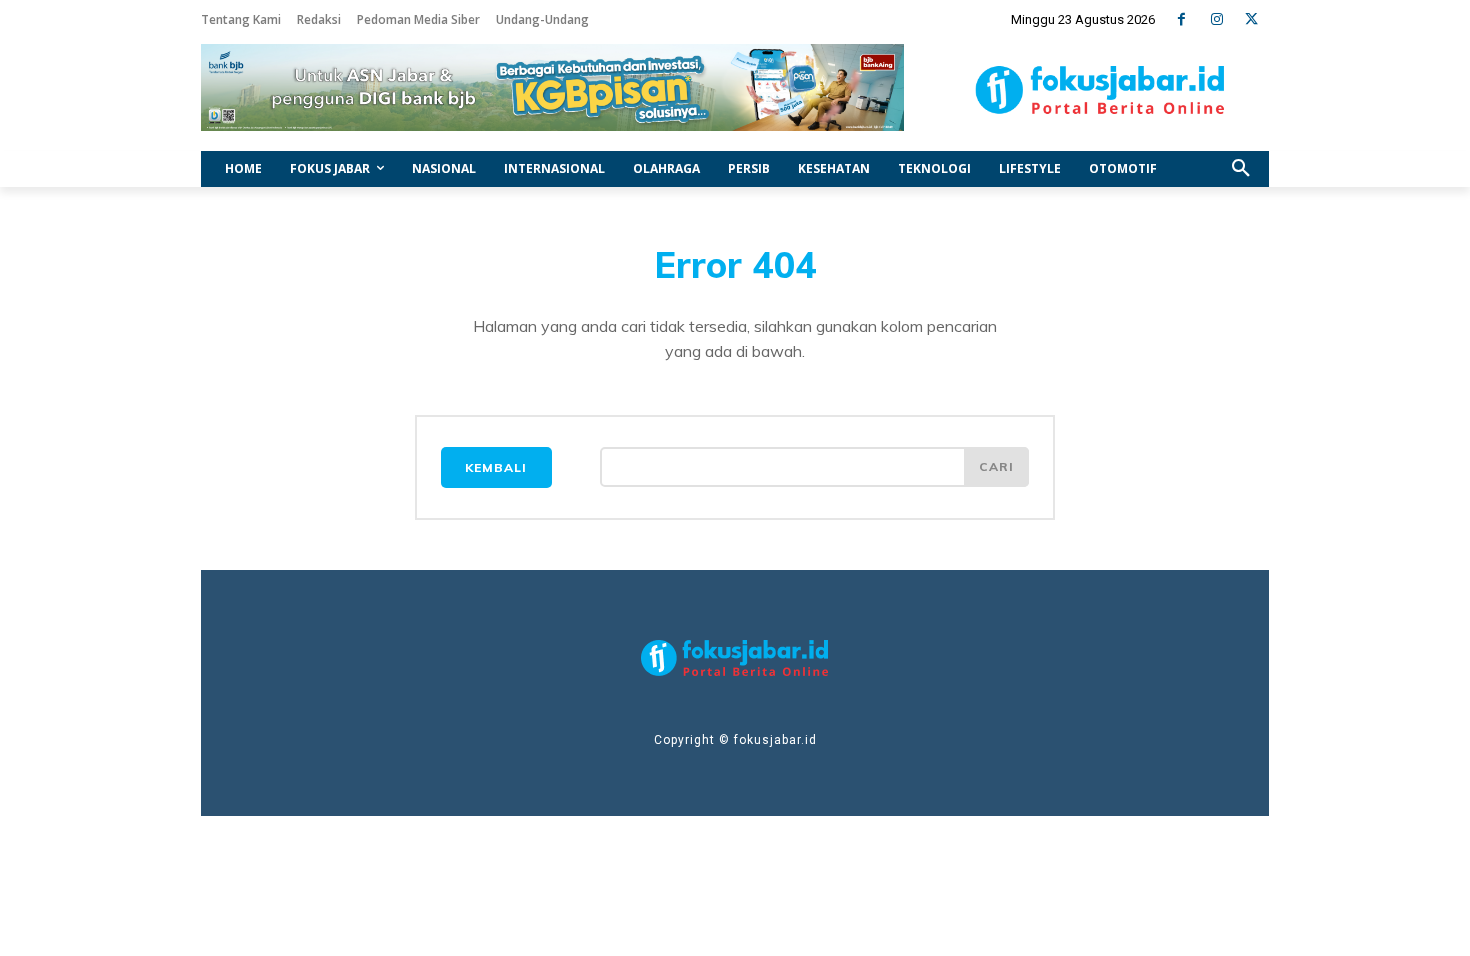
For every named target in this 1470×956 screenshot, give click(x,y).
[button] (1241, 169)
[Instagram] (1216, 19)
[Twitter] (1251, 19)
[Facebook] (1181, 19)
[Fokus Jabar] (1100, 90)
